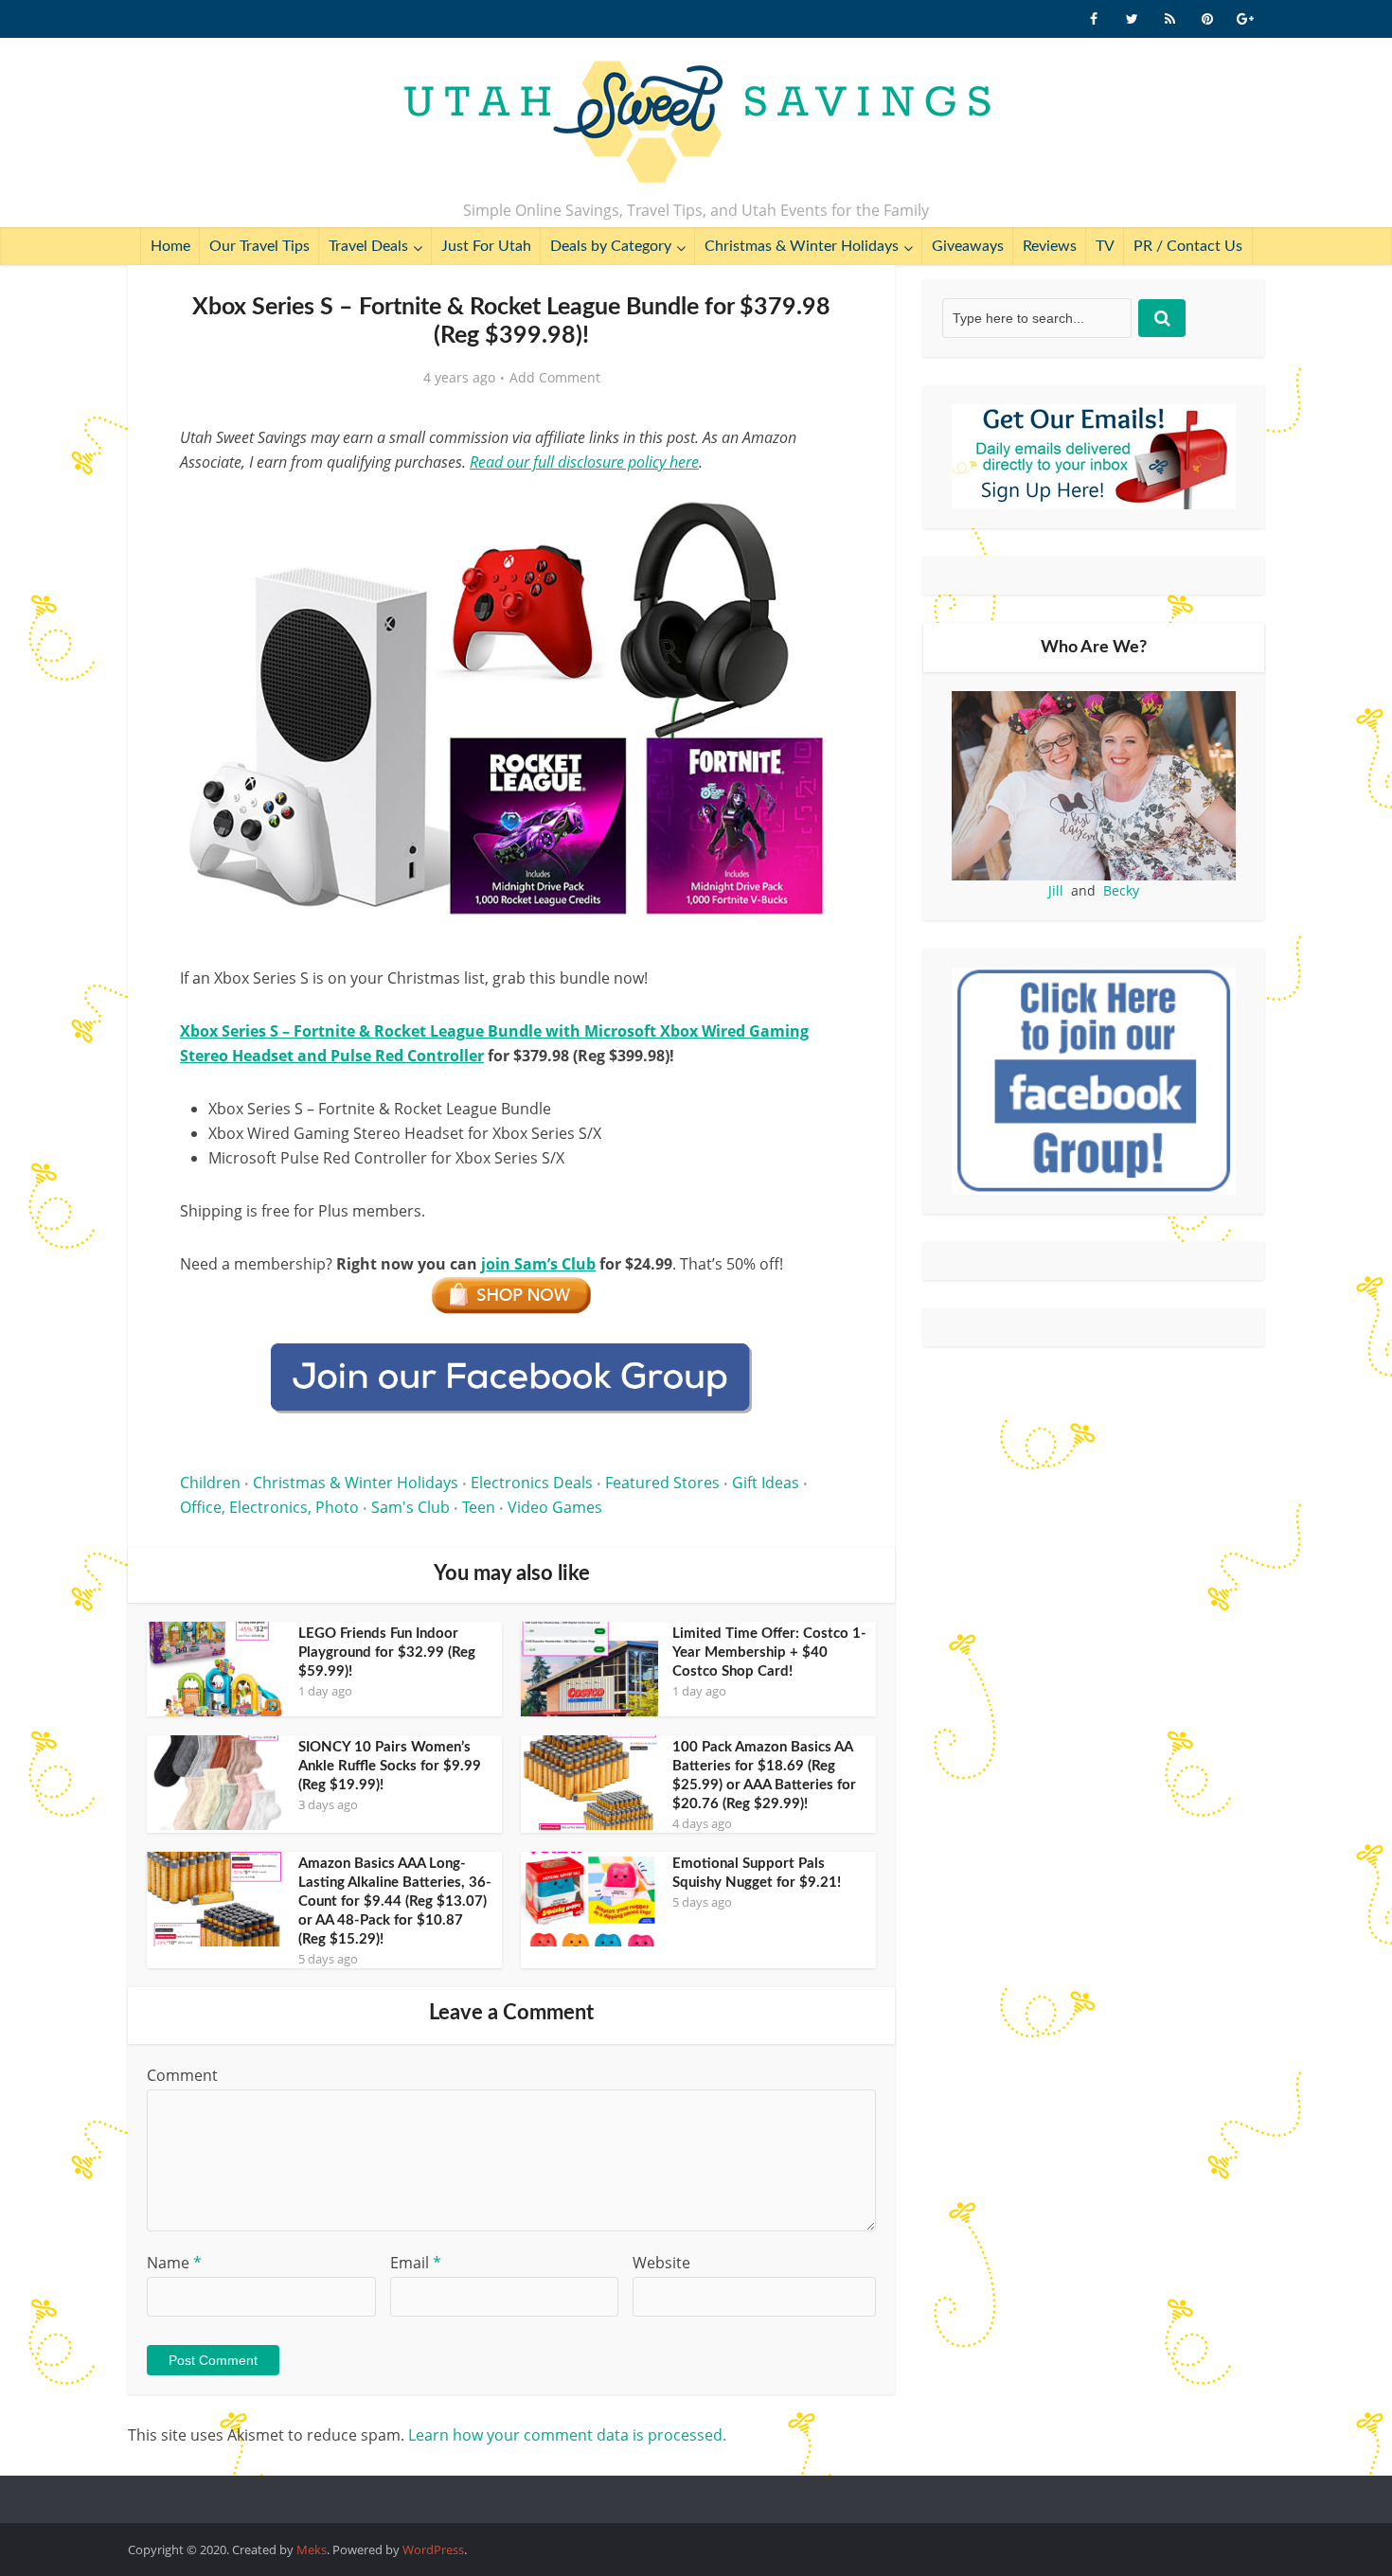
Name (174, 2263)
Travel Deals (368, 246)
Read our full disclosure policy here (584, 462)
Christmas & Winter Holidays (802, 246)
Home (170, 246)
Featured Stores (662, 1483)
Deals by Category (611, 246)
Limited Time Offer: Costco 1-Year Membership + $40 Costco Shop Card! (769, 1652)
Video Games (555, 1507)
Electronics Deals (532, 1483)
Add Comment (555, 378)
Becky (1121, 890)
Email (416, 2263)
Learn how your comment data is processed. (567, 2435)
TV (1105, 246)
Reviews (1050, 246)
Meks (312, 2549)
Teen (479, 1507)
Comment (182, 2075)
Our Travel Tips (259, 246)
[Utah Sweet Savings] (696, 123)
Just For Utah (486, 246)
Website (661, 2263)
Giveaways (968, 246)
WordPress (433, 2549)
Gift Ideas (766, 1483)
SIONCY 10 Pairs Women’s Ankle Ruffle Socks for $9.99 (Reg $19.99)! (390, 1766)
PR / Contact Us (1188, 246)
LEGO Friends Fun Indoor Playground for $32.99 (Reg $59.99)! (387, 1652)
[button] (815, 509)
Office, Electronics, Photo (269, 1507)
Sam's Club (410, 1507)
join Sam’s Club (538, 1264)
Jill (1056, 890)
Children (210, 1483)
